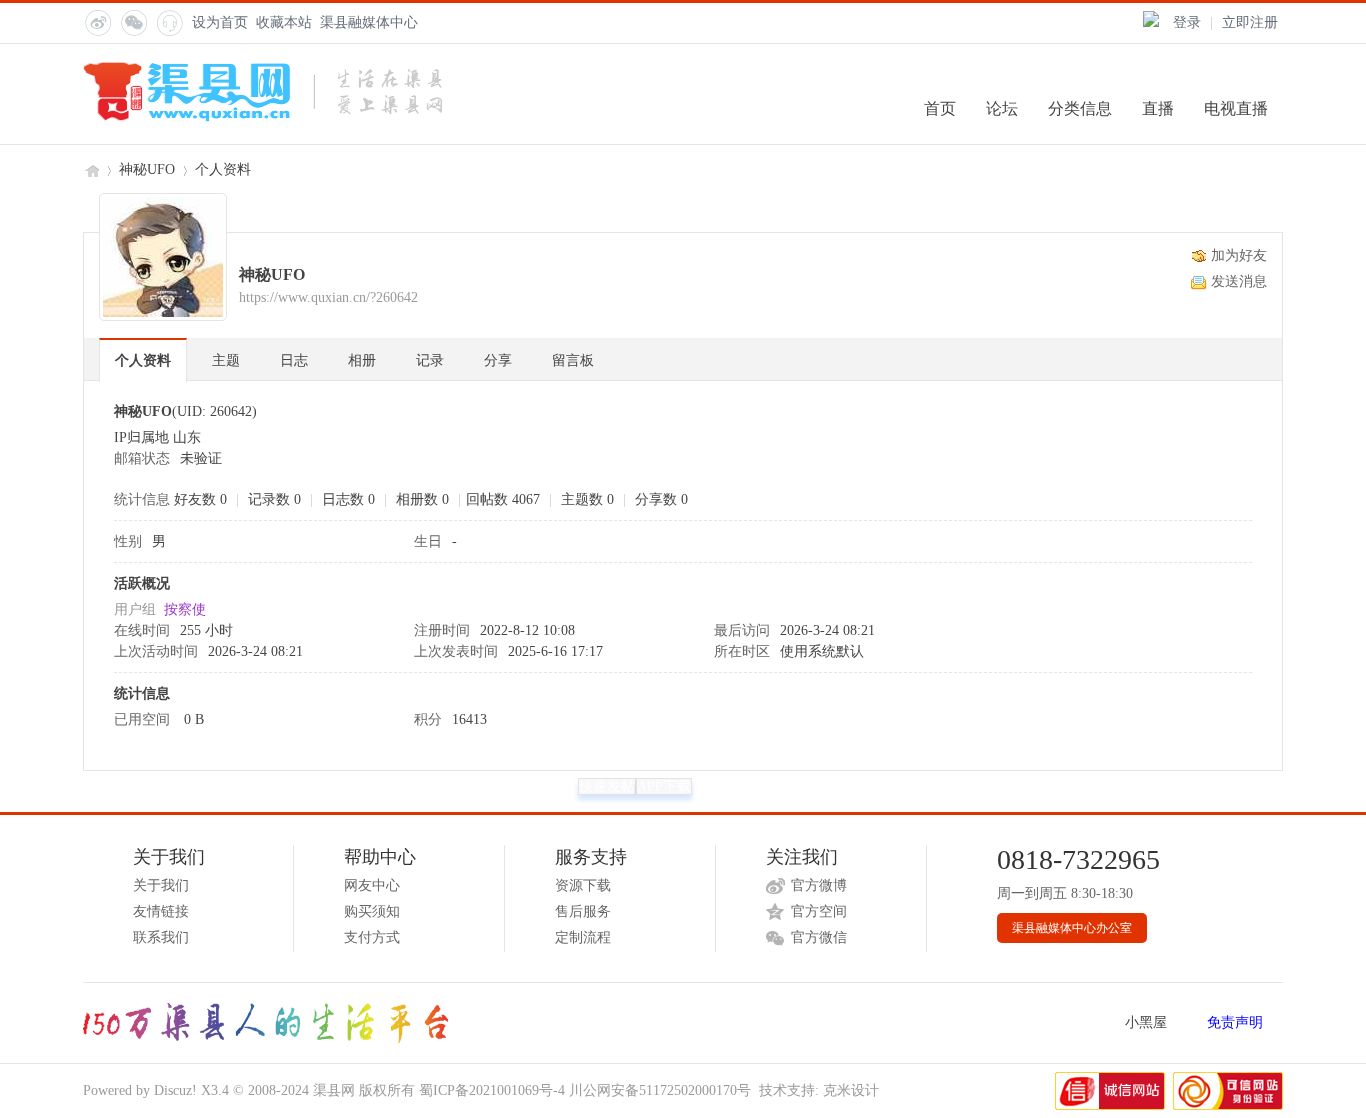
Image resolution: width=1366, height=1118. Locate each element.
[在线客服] (169, 22)
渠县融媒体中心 (369, 22)
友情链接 (161, 911)
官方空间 (819, 911)
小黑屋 (1146, 1022)
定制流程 (583, 937)
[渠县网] (262, 117)
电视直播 (1236, 108)
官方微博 (819, 885)
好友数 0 (200, 499)
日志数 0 (348, 499)
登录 (1187, 22)
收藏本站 (284, 22)
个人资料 (143, 360)
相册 (362, 360)
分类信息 (1080, 108)
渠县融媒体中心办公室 (1072, 928)
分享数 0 (661, 499)
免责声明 (1235, 1022)
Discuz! (175, 1090)
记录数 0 (274, 499)
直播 (1158, 108)
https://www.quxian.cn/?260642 (328, 297)
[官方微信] (133, 22)
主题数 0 (587, 499)
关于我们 (161, 885)
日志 (294, 360)
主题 (226, 360)
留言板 (573, 360)
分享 (498, 360)
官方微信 (819, 937)
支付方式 (372, 937)
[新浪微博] (97, 22)
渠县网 (91, 169)
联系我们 (161, 937)
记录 (430, 360)
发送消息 (1239, 281)
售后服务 (583, 911)
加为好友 (1239, 255)
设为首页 (220, 22)
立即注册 (1250, 22)
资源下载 (583, 885)
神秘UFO (147, 169)
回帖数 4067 (503, 499)
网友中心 (372, 885)
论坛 (1002, 108)
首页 (940, 108)
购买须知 (372, 911)
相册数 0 (422, 499)
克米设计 (851, 1090)
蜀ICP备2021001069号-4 (492, 1090)
